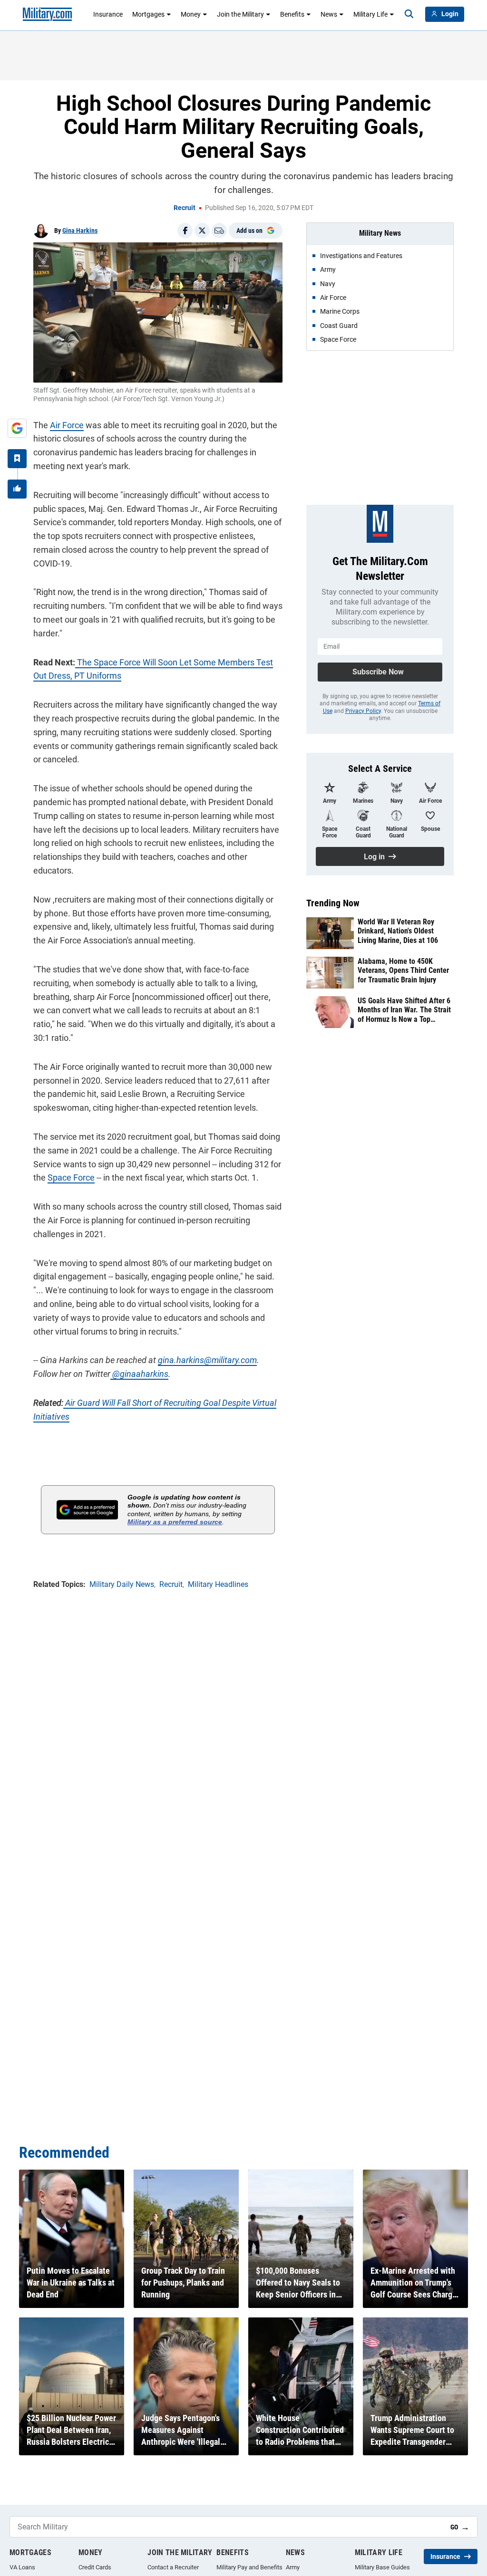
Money (191, 14)
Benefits (292, 14)
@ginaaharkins (139, 1374)
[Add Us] (17, 428)
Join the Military (240, 14)
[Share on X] (202, 231)
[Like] (17, 489)
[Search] (409, 14)
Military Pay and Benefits (249, 2567)
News (329, 14)
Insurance (108, 14)
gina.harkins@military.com (207, 1360)
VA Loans (22, 2567)
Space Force (71, 1177)
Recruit (185, 208)
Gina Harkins (80, 231)
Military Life (370, 14)
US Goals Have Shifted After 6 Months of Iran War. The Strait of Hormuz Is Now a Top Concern (404, 1010)
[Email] (219, 231)
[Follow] (17, 459)
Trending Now (333, 903)
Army (293, 2567)
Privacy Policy (363, 711)
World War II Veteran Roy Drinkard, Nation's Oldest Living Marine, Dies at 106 (398, 931)
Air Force (67, 425)
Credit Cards (95, 2567)
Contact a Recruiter (173, 2567)
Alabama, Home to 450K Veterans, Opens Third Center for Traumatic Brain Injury (403, 970)
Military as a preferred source (175, 1522)
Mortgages (148, 14)
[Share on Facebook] (185, 231)
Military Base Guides (382, 2567)
